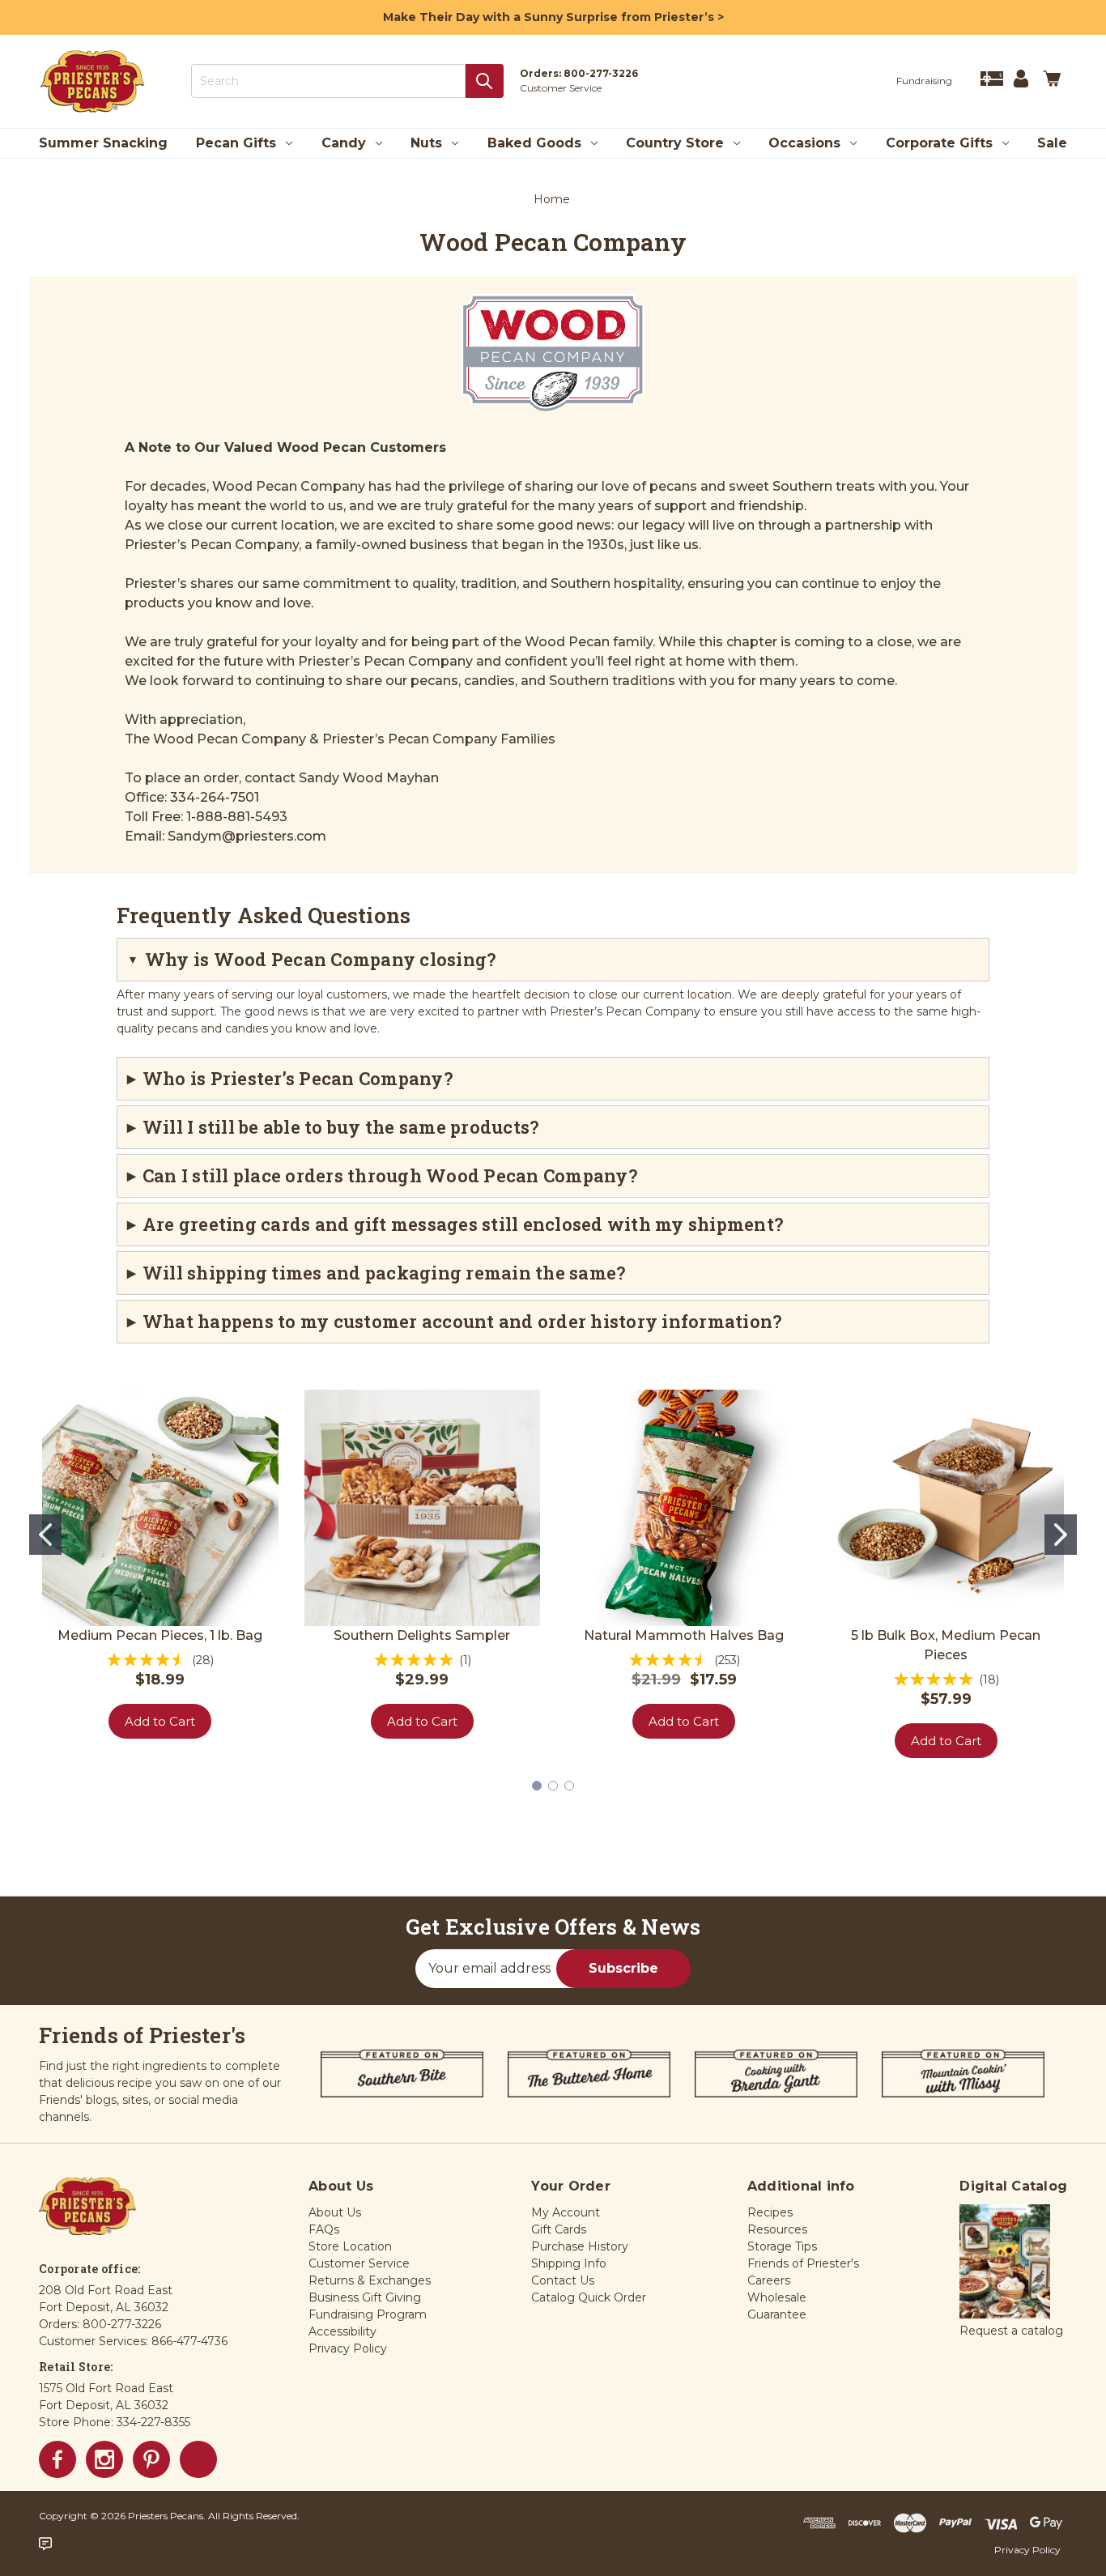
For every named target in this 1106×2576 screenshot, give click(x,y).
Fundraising (924, 81)
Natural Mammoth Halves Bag (684, 1635)
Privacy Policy (1027, 2550)
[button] (1005, 2263)
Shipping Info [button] (569, 2263)
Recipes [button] (770, 2212)
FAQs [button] (324, 2229)
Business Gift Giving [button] (365, 2297)
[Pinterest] (151, 2459)
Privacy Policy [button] (348, 2348)
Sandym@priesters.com (247, 836)
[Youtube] (198, 2459)
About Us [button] (335, 2212)
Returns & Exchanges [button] (370, 2280)
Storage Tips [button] (782, 2246)
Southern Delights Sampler (422, 1635)
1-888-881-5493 (237, 817)
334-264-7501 (215, 797)
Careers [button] (769, 2280)
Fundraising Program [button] (368, 2314)
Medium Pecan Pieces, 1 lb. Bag (160, 1635)
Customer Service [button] (359, 2263)
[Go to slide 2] (1061, 1535)
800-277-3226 (601, 73)
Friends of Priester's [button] (803, 2263)
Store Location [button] (350, 2246)
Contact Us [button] (563, 2280)
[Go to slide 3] (569, 1786)
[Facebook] (57, 2459)
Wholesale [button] (777, 2297)
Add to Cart (160, 1721)
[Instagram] (104, 2459)
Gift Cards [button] (559, 2229)
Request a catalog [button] (1011, 2331)
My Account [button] (566, 2212)
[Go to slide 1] (45, 1535)
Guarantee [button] (777, 2314)
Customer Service (561, 88)
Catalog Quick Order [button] (589, 2297)
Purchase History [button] (580, 2246)
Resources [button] (777, 2229)
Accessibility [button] (342, 2331)
